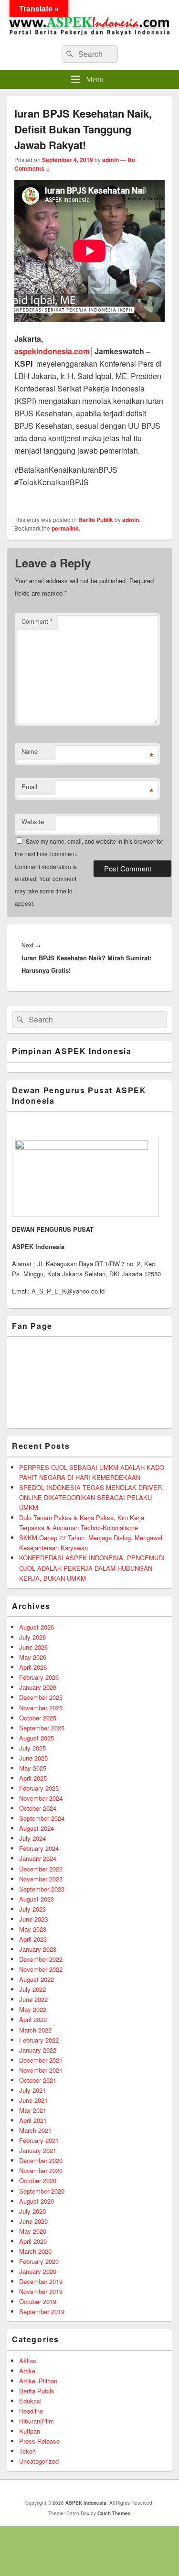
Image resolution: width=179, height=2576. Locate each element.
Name (30, 751)
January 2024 (38, 1858)
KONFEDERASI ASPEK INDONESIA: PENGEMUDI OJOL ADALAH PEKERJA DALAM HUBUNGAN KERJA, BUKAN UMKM (92, 1568)
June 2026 (33, 1647)
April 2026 (33, 1667)
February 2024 (39, 1848)
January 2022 (38, 2050)
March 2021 (35, 2130)
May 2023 (33, 1929)
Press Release (39, 2441)
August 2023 (37, 1899)
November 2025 (41, 1708)
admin (111, 160)
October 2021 (38, 2080)
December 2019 (41, 2281)
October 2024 (38, 1808)
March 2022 (35, 2030)
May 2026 (33, 1657)
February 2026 (39, 1677)
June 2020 (33, 2221)
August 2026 (37, 1627)
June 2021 (33, 2100)
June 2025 (33, 1758)
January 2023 (38, 1949)
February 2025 (39, 1788)
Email (29, 787)
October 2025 (38, 1718)
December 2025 (41, 1697)
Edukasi (30, 2401)
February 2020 (39, 2261)
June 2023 (33, 1919)
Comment (37, 621)
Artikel (28, 2371)
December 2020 (41, 2160)
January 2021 (38, 2150)
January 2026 (38, 1687)
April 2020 (33, 2241)
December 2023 (41, 1869)
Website (33, 821)
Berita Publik (96, 520)
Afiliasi (28, 2361)
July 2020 (32, 2211)
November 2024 (41, 1798)
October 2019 (38, 2301)
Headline (31, 2411)
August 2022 (37, 1979)
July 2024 (32, 1838)
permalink (65, 528)
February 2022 (39, 2040)
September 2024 (42, 1818)
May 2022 (33, 2009)
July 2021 (32, 2090)
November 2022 (41, 1969)
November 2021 (41, 2070)
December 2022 (41, 1959)
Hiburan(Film (37, 2421)
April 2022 (33, 2019)
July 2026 (32, 1637)
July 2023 (32, 1909)
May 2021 (33, 2110)
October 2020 (38, 2180)
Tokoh (27, 2451)
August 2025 (37, 1738)
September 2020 (42, 2191)
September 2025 (42, 1728)
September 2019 (42, 2311)
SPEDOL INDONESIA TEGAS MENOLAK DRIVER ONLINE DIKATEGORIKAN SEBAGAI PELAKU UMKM (90, 1497)
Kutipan (30, 2431)
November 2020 (41, 2170)
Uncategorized (39, 2461)
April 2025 (33, 1778)
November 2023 (41, 1879)
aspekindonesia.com (52, 351)
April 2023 (33, 1939)
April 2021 (33, 2120)
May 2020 (33, 2231)
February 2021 (39, 2140)
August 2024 (37, 1828)
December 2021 (41, 2060)
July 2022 (32, 1989)
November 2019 (41, 2291)
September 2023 (42, 1889)
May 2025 (33, 1768)
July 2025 (32, 1748)
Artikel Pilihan (38, 2381)
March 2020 (35, 2251)
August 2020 (37, 2201)
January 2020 (38, 2271)
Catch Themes (114, 2513)
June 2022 (33, 1999)
